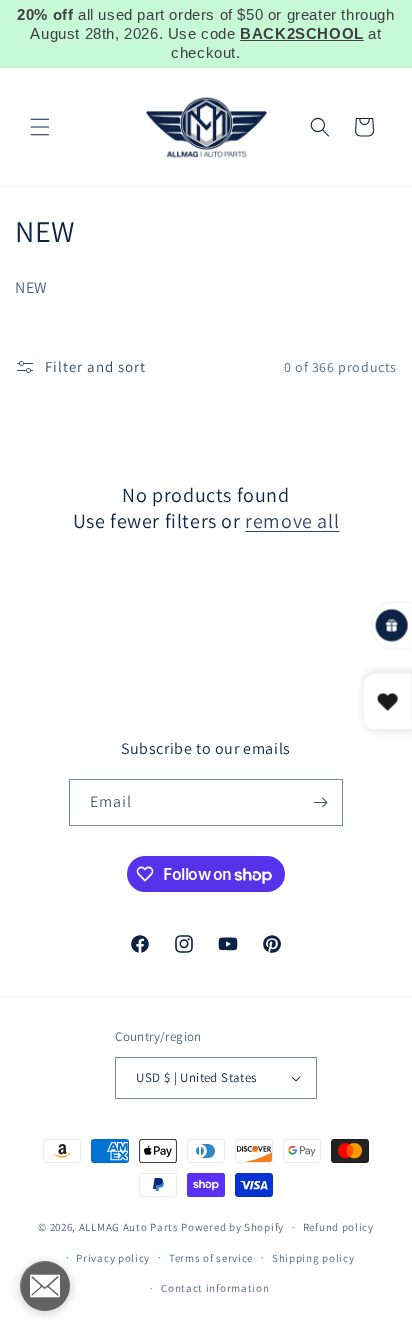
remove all (292, 521)
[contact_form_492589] (45, 1286)
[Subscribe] (320, 802)
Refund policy (338, 1227)
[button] (40, 127)
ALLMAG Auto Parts (129, 1227)
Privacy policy (113, 1258)
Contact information (215, 1288)
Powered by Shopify (232, 1227)
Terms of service (211, 1258)
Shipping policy (313, 1258)
